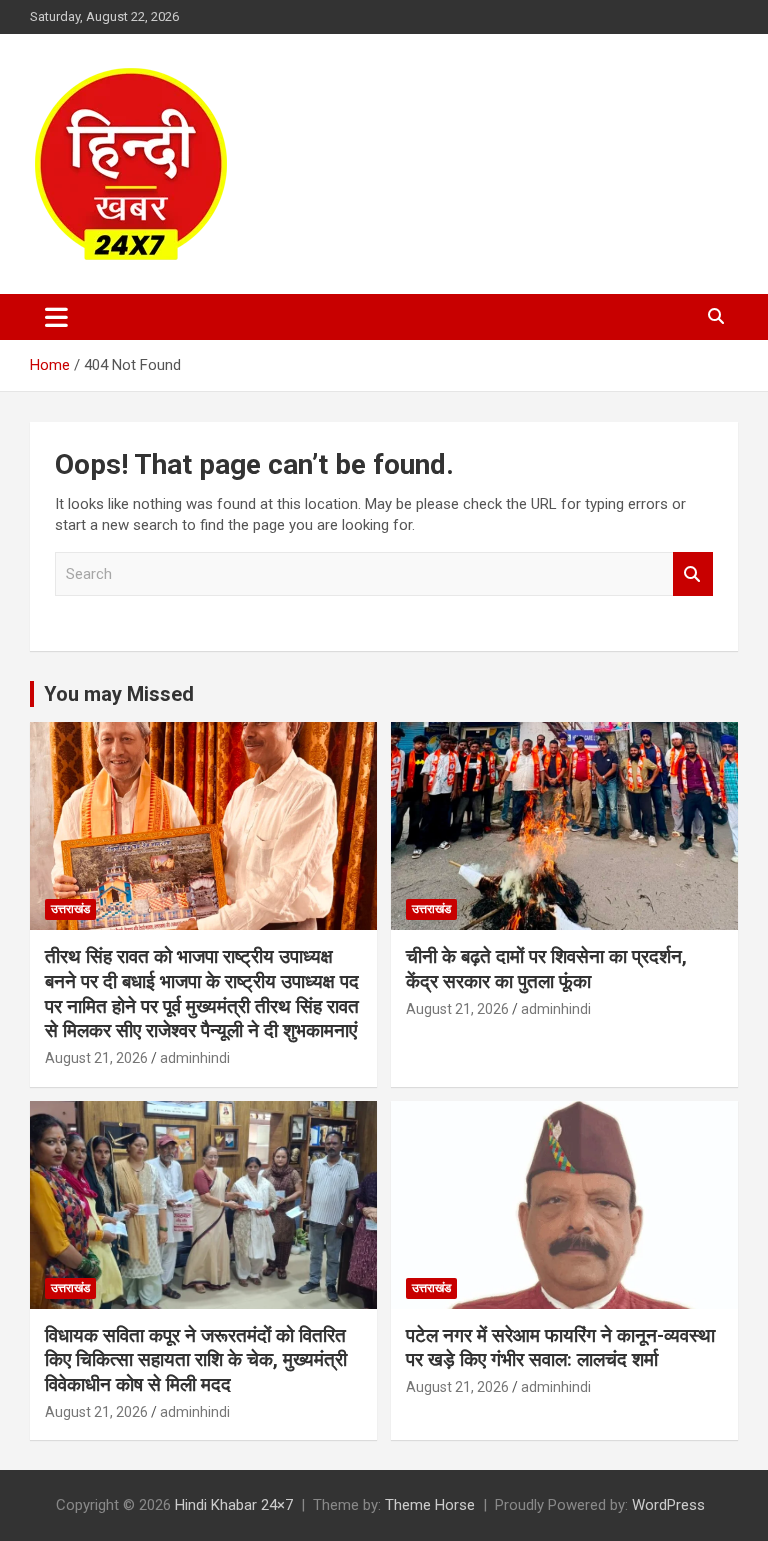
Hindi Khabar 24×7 (234, 1505)
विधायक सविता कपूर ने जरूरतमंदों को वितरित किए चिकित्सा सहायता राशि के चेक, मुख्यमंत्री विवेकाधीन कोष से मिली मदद (196, 1360)
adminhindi (195, 1058)
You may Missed (119, 694)
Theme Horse (430, 1505)
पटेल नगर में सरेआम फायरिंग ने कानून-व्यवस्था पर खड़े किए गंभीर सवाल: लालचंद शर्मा (560, 1348)
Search (693, 574)
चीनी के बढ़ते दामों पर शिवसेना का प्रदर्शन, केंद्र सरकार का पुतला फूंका (546, 969)
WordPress (668, 1505)
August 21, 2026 (96, 1058)
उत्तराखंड (70, 909)
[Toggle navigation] (56, 317)
